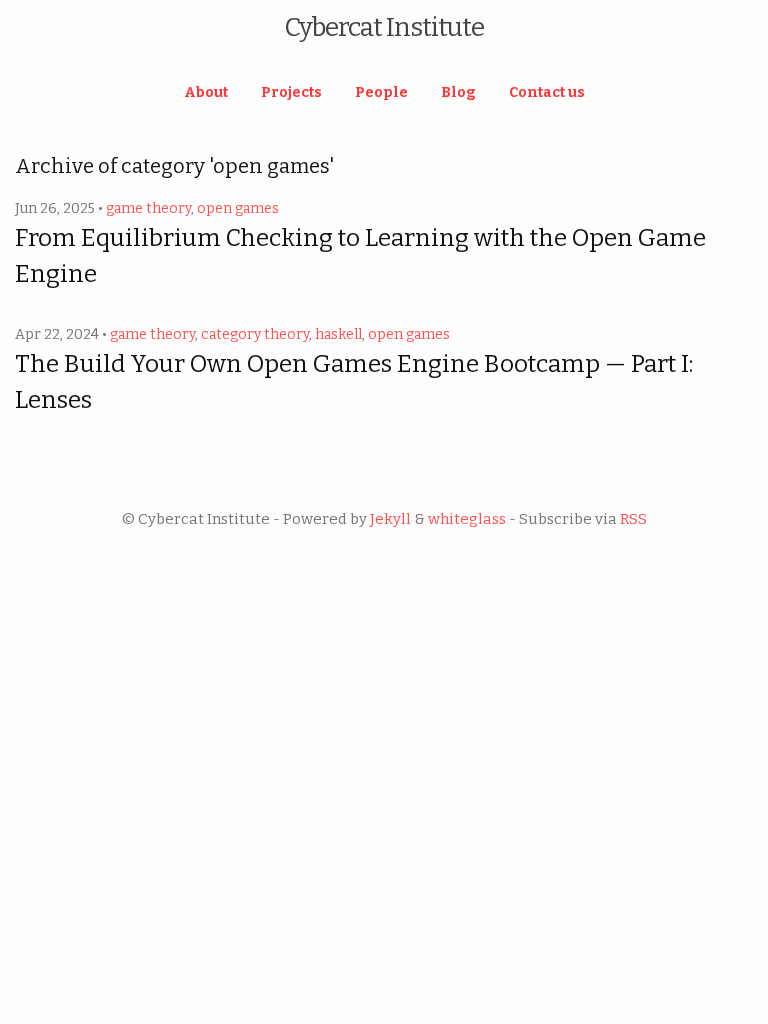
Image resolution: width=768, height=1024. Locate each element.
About (206, 92)
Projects (291, 92)
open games (238, 208)
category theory (255, 334)
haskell (338, 334)
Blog (458, 92)
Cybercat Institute (384, 27)
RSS (633, 519)
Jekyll (390, 519)
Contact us (547, 92)
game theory (148, 208)
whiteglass (467, 519)
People (381, 92)
